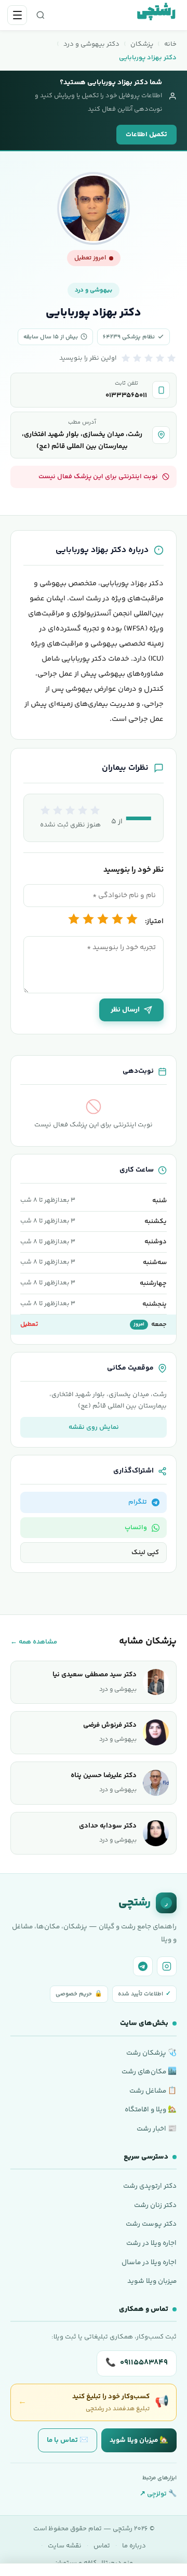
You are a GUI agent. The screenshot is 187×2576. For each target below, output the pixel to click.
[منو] (17, 15)
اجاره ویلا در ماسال (149, 2262)
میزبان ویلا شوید (152, 2281)
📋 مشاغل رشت (153, 2091)
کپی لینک (145, 1553)
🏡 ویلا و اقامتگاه (151, 2110)
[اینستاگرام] (167, 1966)
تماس (102, 2546)
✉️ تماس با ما (68, 2440)
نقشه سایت (65, 2546)
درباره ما (134, 2546)
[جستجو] (41, 15)
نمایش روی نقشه (94, 1427)
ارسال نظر (125, 1010)
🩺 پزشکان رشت (151, 2053)
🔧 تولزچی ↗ (158, 2494)
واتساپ (136, 1528)
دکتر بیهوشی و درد (91, 44)
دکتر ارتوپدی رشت (150, 2186)
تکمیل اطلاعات (146, 135)
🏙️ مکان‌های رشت (149, 2072)
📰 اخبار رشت (157, 2129)
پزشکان (142, 44)
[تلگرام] (143, 1966)
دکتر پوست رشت (151, 2224)
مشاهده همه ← (34, 1642)
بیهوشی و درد (94, 290)
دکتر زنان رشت (155, 2205)
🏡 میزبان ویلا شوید (139, 2440)
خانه (170, 44)
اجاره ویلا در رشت (151, 2243)
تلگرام (138, 1502)
